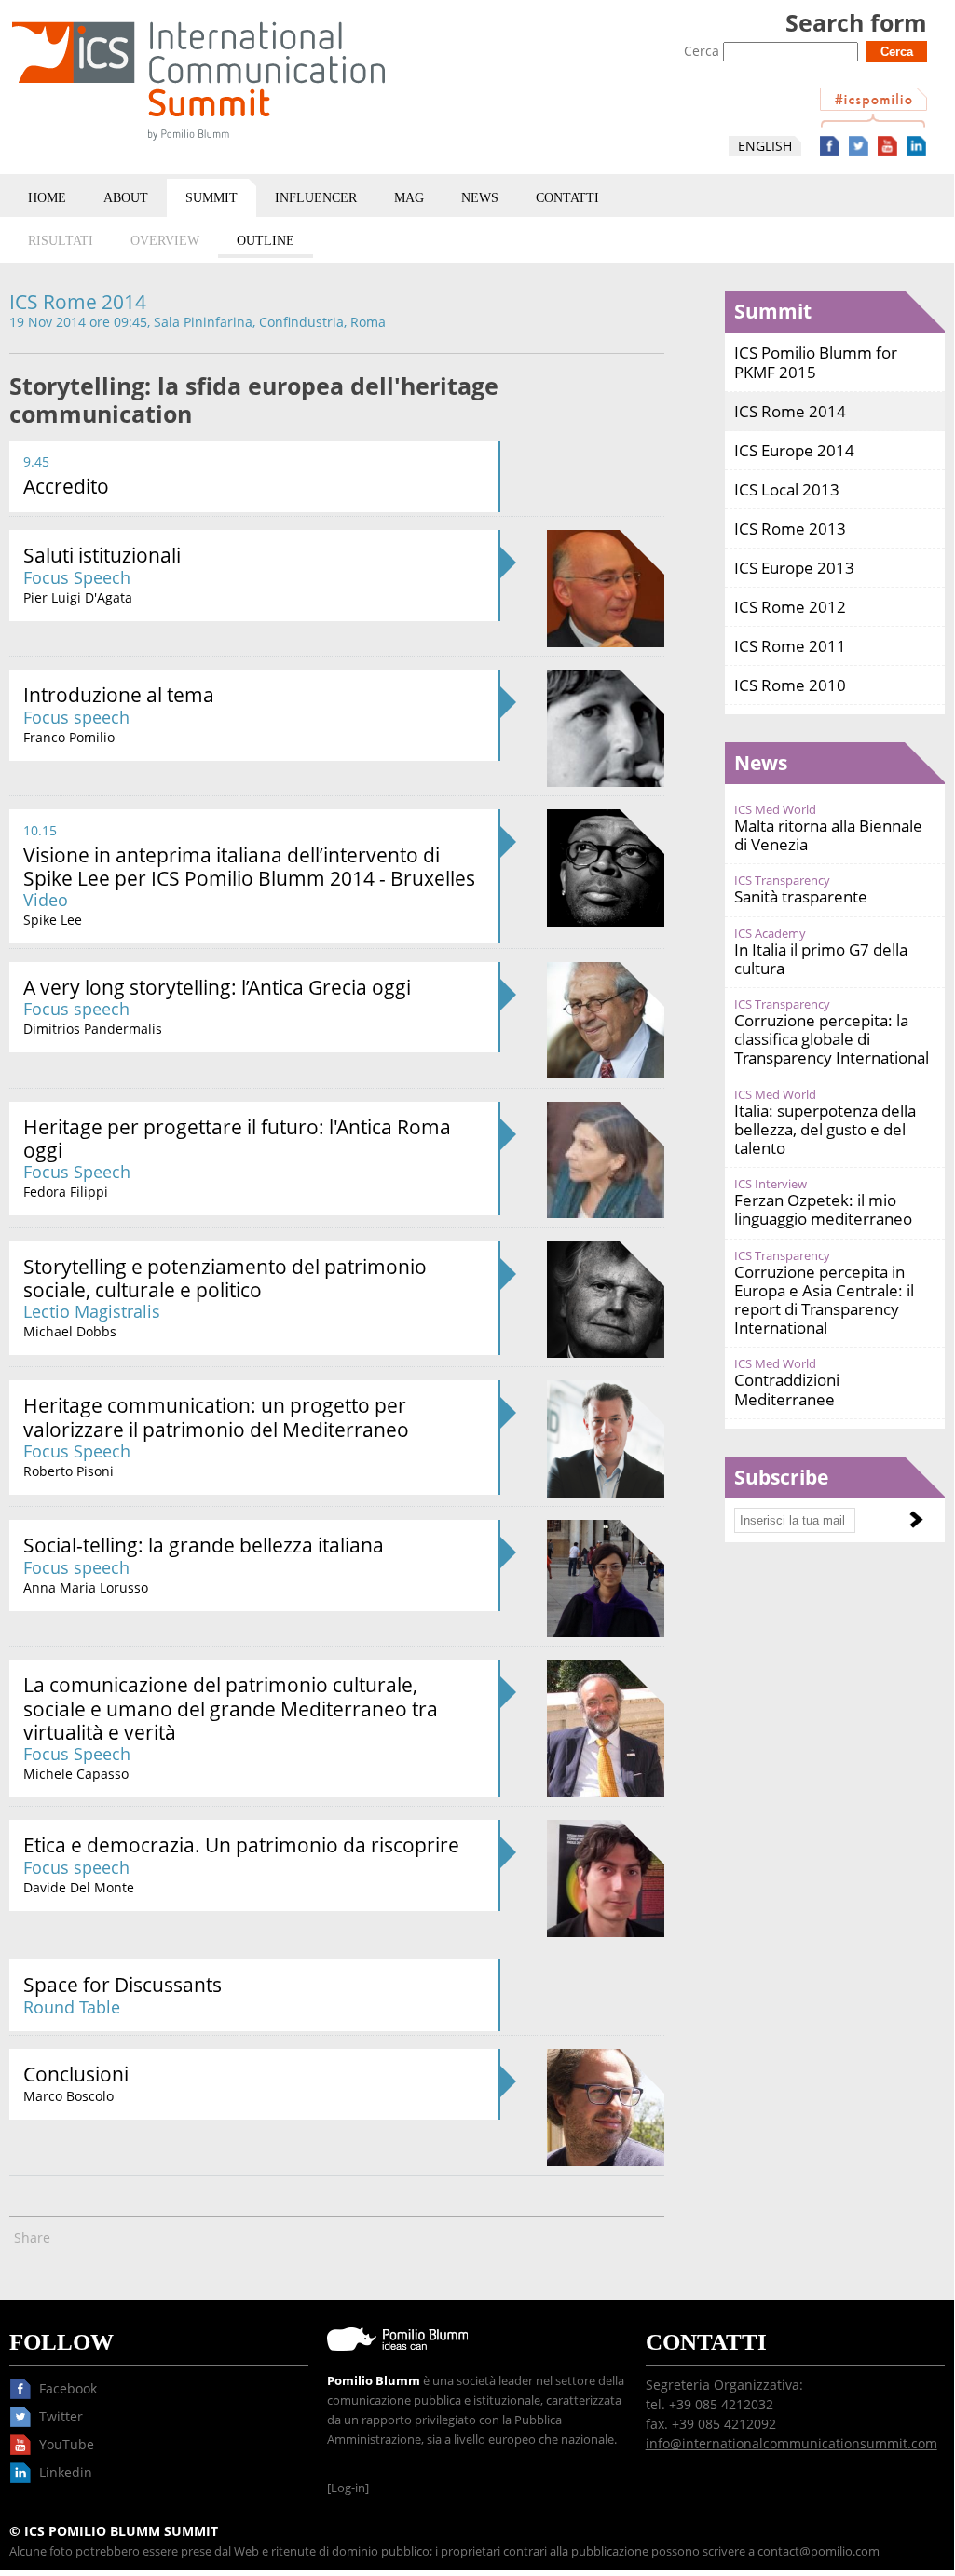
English (765, 146)
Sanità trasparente (801, 896)
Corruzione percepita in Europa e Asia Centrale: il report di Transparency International (824, 1300)
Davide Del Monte (79, 1887)
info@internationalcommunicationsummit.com (791, 2443)
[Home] (198, 144)
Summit (211, 198)
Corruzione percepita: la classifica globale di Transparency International (832, 1039)
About (126, 198)
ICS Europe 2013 (794, 568)
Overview (165, 241)
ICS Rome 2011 (790, 646)
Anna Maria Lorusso (86, 1587)
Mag (409, 198)
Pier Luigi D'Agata (78, 597)
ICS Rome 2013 (790, 529)
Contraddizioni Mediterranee (787, 1389)
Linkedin (916, 146)
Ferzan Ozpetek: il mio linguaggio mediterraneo (823, 1209)
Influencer (316, 198)
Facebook (830, 146)
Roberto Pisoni (68, 1471)
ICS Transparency (782, 881)
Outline (266, 241)
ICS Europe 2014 (794, 450)
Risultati (61, 241)
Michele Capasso (76, 1774)
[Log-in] (348, 2488)
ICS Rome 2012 (790, 607)
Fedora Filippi (66, 1192)
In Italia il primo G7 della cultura (821, 959)
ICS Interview (771, 1184)
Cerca (703, 51)
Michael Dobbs (70, 1331)
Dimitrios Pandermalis (93, 1029)
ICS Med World (775, 810)
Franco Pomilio (69, 737)
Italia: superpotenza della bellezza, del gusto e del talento (825, 1129)
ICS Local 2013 (787, 489)
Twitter (859, 146)
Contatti (567, 198)
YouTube (887, 146)
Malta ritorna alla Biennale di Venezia (828, 835)
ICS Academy (770, 934)
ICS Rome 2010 (790, 685)
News (480, 198)
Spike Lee (53, 920)
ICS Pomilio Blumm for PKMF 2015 (816, 362)
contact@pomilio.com (819, 2551)
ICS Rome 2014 (790, 411)
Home (47, 198)
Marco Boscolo (68, 2096)
